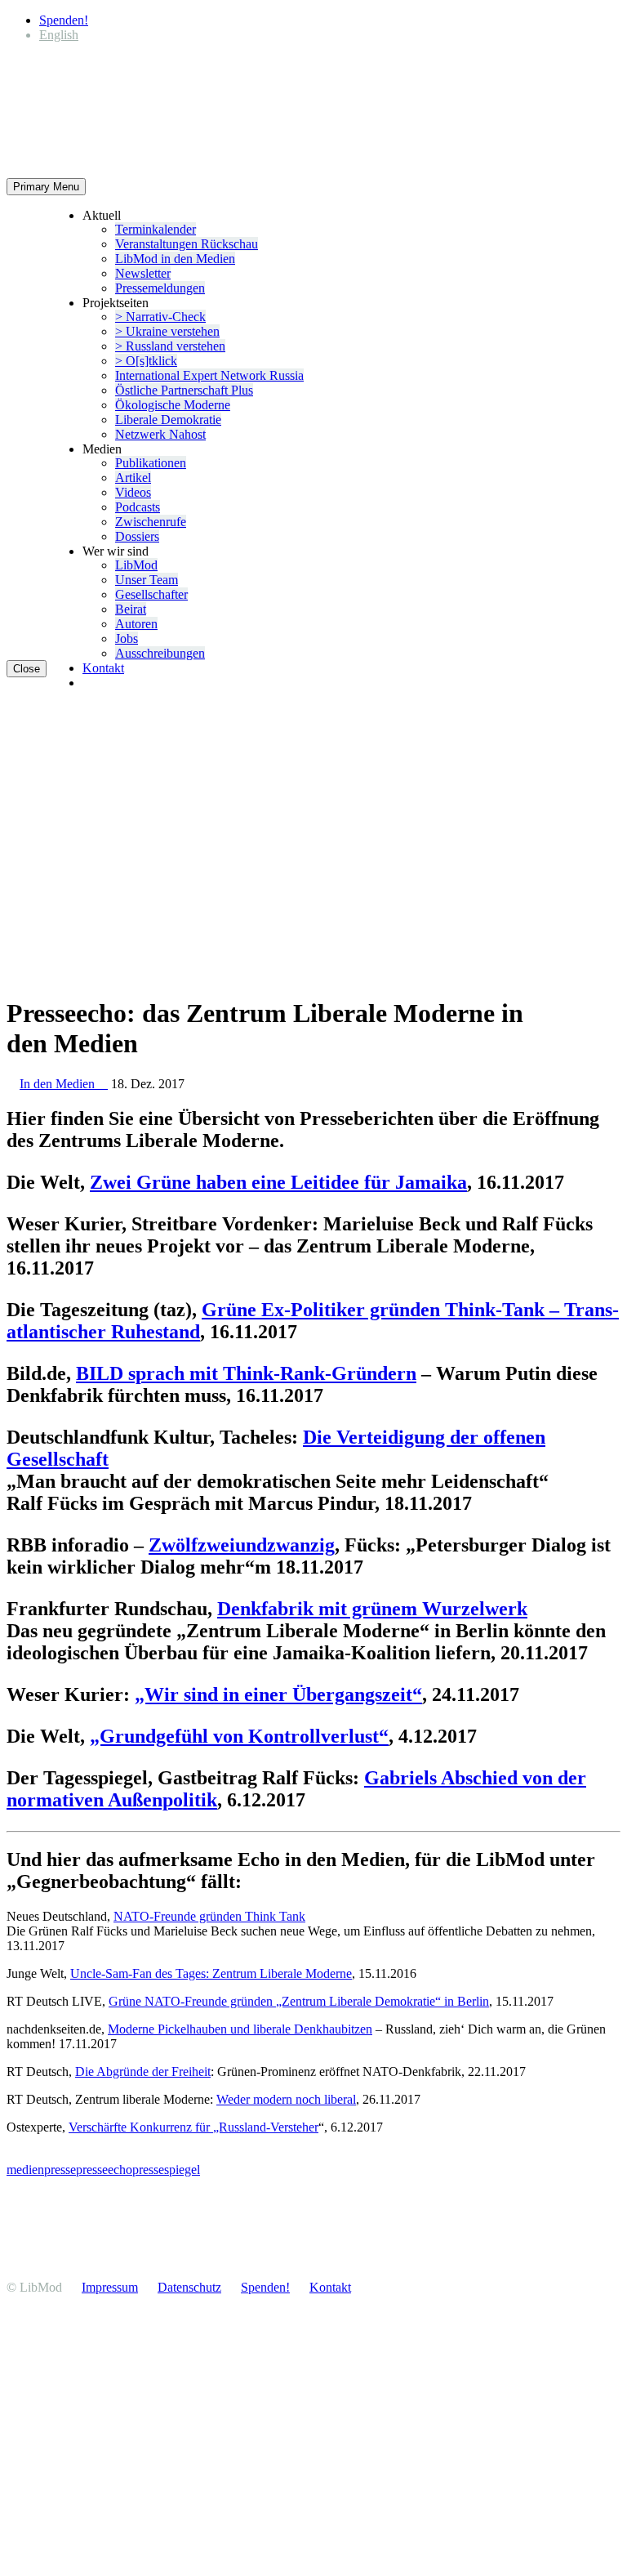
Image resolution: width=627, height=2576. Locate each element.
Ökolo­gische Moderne (173, 405)
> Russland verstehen (170, 346)
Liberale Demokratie (168, 420)
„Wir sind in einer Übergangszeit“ (278, 1694)
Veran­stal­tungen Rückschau (187, 244)
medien (25, 2170)
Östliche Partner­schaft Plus (184, 390)
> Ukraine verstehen (167, 331)
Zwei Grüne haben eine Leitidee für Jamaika (278, 1182)
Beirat (131, 609)
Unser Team (147, 580)
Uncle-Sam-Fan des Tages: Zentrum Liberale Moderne (211, 1973)
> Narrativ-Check (160, 317)
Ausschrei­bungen (160, 653)
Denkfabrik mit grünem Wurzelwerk (372, 1609)
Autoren (136, 624)
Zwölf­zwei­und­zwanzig (242, 1545)
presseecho (104, 2170)
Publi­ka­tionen (151, 463)
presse (60, 2170)
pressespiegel (166, 2170)
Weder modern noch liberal (286, 2099)
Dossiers (137, 536)
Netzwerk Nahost (160, 434)
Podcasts (138, 507)
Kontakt (103, 668)
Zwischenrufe (151, 522)
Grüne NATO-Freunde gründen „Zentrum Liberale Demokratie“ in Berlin (299, 2001)
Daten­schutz (189, 2287)
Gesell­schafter (151, 594)
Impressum (110, 2287)
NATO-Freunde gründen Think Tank (209, 1916)
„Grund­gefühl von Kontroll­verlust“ (239, 1736)
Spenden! (64, 20)
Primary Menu (46, 187)
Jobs (127, 638)
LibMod (136, 565)
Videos (133, 492)
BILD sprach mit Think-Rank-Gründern (246, 1373)
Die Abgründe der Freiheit (143, 2072)
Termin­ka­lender (156, 229)
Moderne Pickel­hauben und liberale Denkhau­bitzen (240, 2029)
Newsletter (143, 273)
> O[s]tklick (146, 361)
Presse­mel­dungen (160, 288)
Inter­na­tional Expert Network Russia (209, 375)
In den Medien (64, 1084)
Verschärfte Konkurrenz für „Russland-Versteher (193, 2127)
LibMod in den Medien (175, 259)
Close (27, 669)
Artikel (133, 478)
